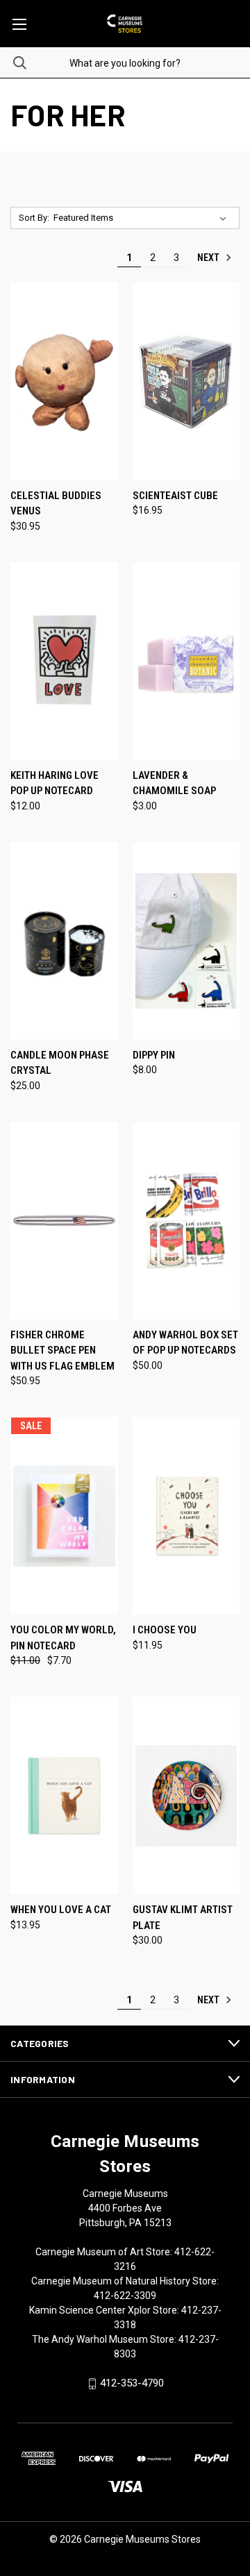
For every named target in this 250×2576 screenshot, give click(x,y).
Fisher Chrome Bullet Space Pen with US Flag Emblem (62, 1350)
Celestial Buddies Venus (56, 504)
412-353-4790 (132, 2383)
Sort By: (34, 218)
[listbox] (143, 218)
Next (209, 258)
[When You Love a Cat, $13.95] (64, 1795)
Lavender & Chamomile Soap (174, 783)
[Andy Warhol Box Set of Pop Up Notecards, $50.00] (186, 1221)
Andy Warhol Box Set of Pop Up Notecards (185, 1343)
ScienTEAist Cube (175, 496)
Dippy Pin (154, 1055)
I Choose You (165, 1630)
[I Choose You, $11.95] (186, 1516)
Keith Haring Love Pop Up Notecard (55, 783)
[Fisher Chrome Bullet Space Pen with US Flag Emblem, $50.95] (64, 1221)
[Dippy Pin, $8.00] (186, 941)
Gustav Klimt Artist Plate (183, 1918)
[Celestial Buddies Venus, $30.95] (64, 381)
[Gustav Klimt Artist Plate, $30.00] (186, 1795)
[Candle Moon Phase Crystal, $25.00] (64, 941)
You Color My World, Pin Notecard (63, 1638)
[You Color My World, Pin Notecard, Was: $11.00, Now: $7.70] (64, 1516)
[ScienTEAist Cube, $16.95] (186, 381)
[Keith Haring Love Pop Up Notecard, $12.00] (64, 661)
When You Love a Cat (61, 1910)
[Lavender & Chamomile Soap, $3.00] (186, 661)
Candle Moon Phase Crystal (60, 1063)
